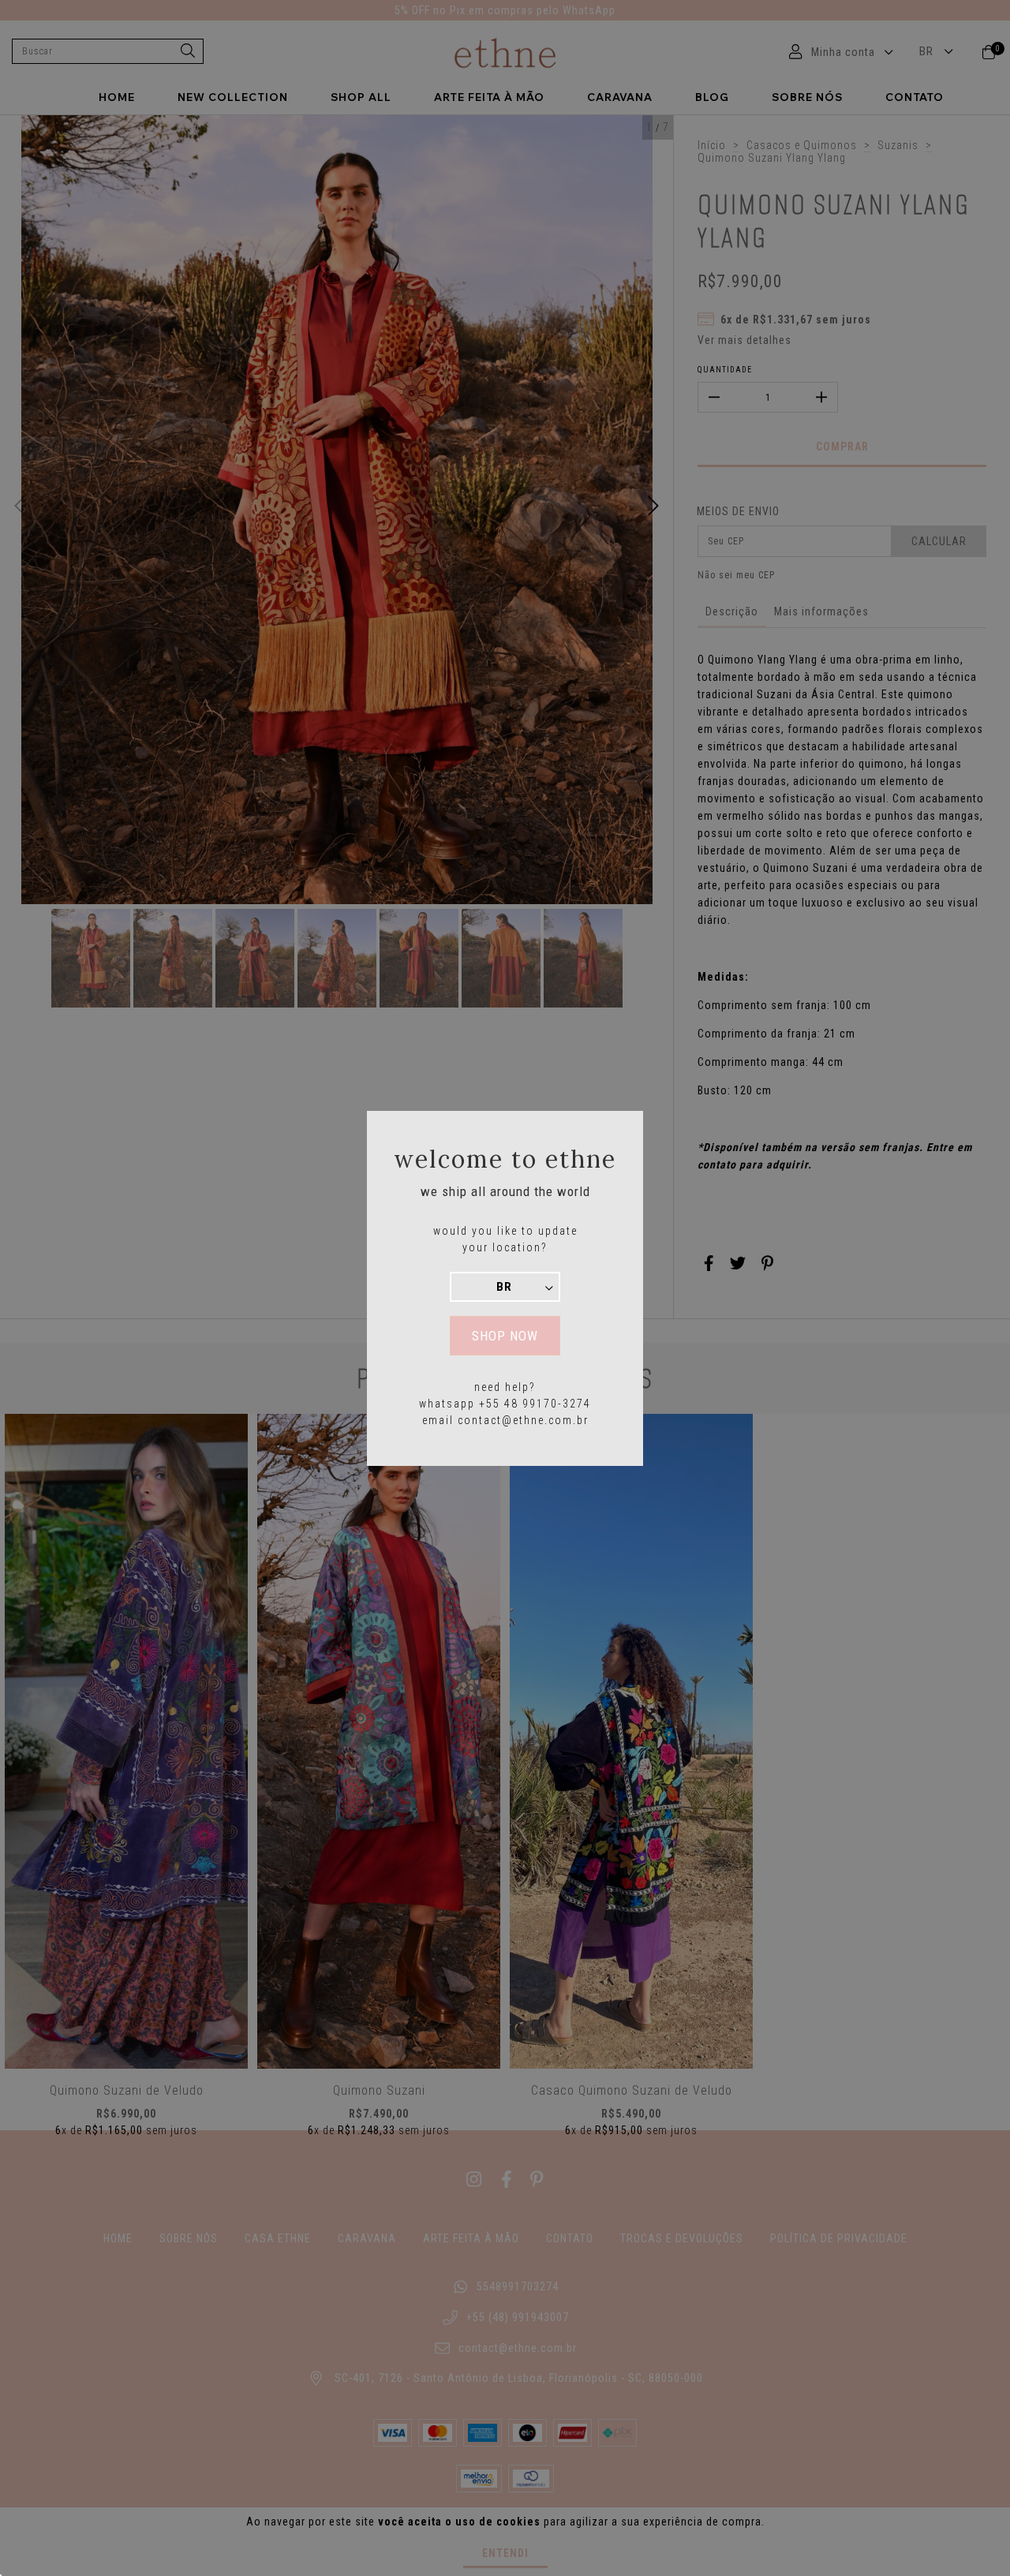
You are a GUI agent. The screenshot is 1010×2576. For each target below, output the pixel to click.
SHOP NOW (505, 1336)
